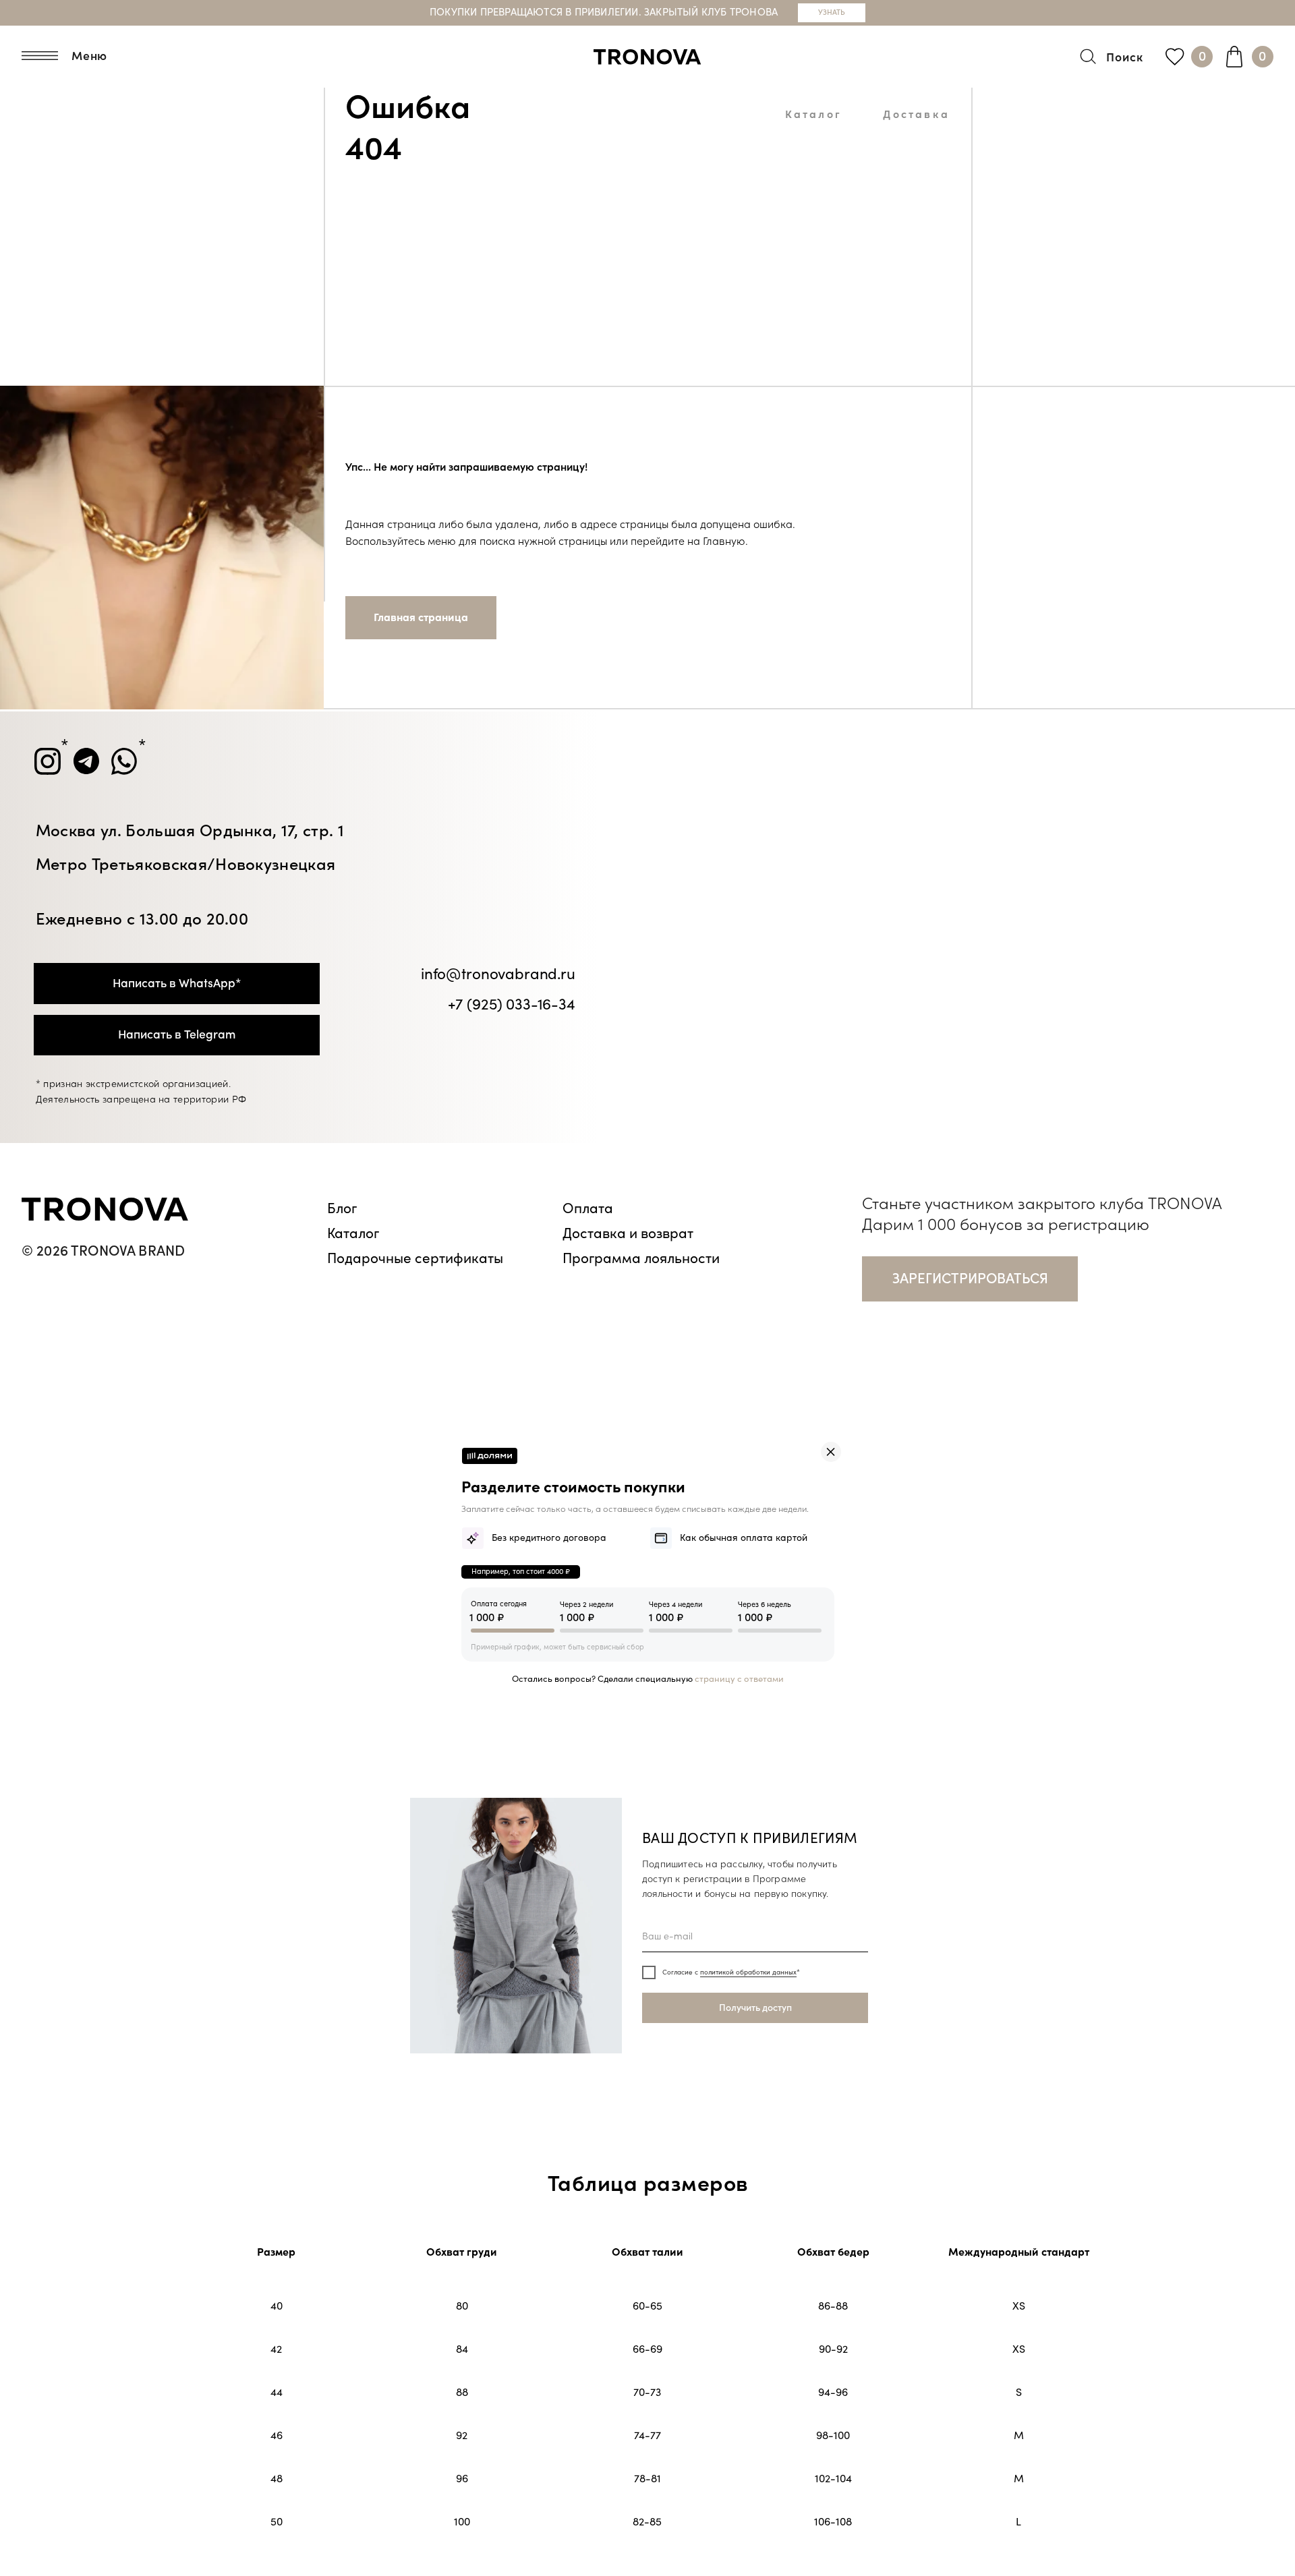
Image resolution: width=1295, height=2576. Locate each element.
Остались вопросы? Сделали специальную (648, 1679)
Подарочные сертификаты (415, 1258)
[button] (970, 1279)
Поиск (1125, 58)
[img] (831, 1452)
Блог (342, 1208)
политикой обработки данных (748, 1972)
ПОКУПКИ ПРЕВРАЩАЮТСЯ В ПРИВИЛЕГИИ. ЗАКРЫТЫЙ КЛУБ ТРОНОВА (604, 12)
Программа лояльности (641, 1258)
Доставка (916, 115)
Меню (90, 56)
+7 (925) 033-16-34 (512, 1005)
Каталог (813, 115)
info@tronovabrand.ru (498, 974)
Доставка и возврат (628, 1233)
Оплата (588, 1208)
